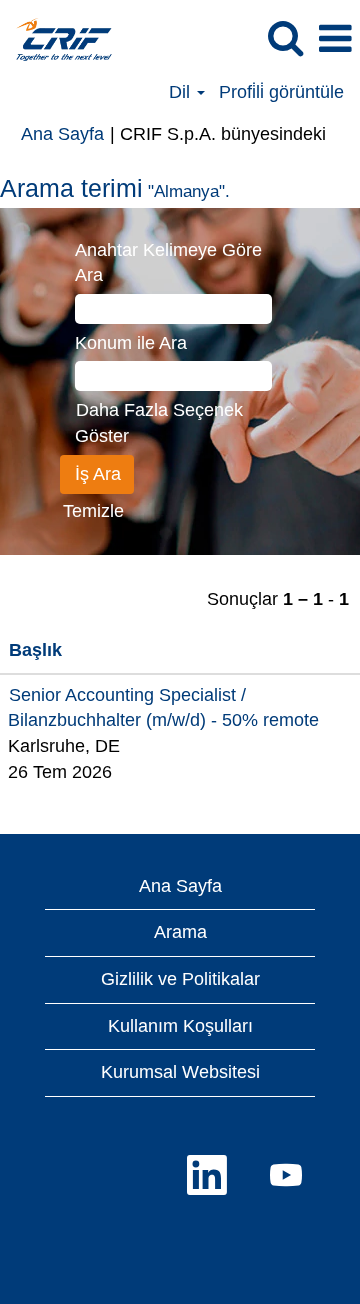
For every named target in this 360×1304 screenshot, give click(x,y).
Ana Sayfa (62, 134)
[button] (335, 40)
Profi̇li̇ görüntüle (281, 92)
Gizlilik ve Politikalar (180, 979)
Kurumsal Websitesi (180, 1072)
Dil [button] (182, 92)
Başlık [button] (35, 650)
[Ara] (285, 39)
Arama (180, 932)
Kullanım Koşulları (180, 1026)
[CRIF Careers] (56, 38)
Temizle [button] (93, 511)
